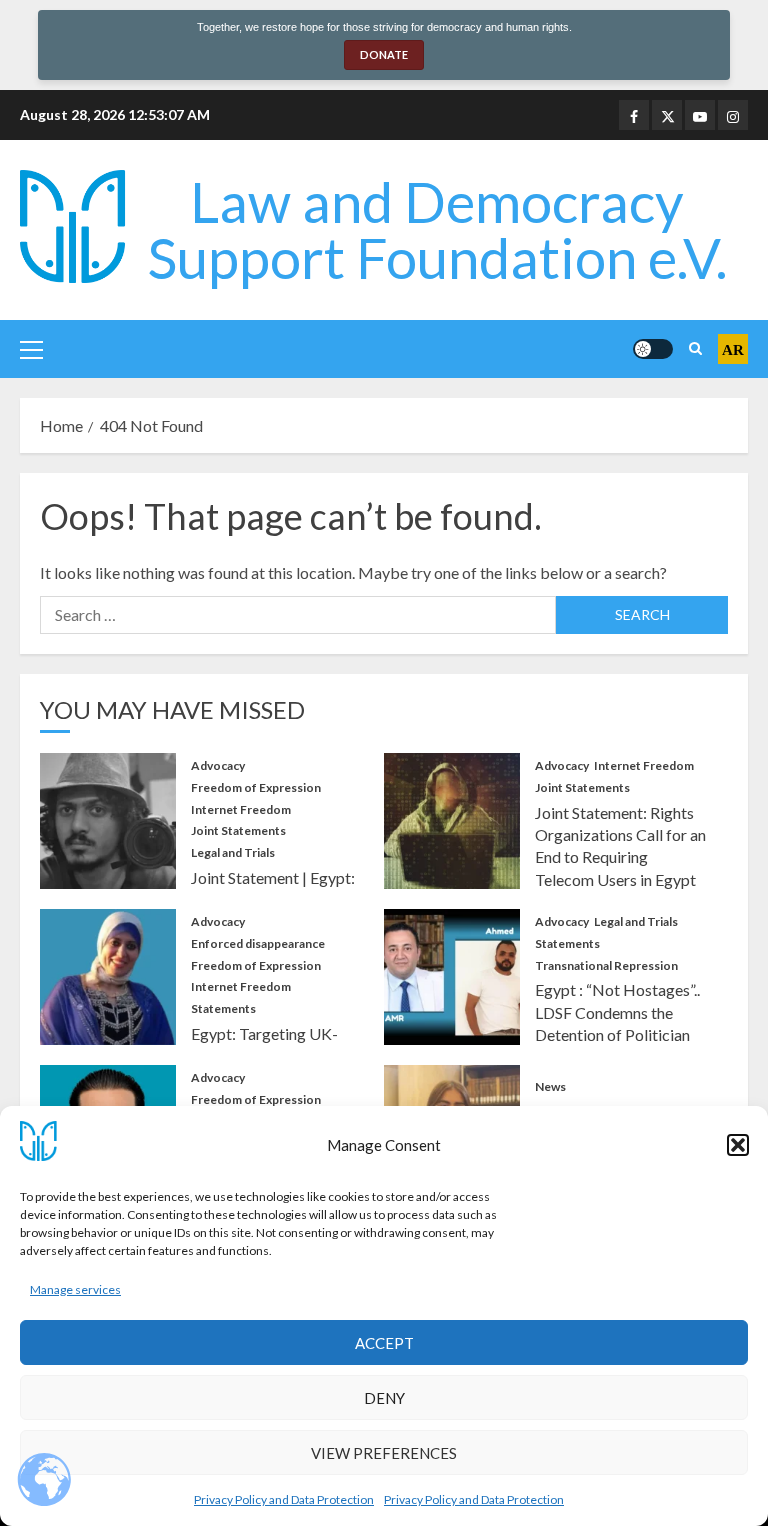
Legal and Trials (233, 852)
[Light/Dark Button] (653, 349)
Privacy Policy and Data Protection (284, 1499)
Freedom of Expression (256, 787)
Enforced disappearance (258, 943)
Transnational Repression (606, 965)
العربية (733, 349)
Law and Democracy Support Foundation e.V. (437, 229)
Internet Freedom (241, 809)
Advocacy (218, 765)
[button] (738, 1145)
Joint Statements (238, 830)
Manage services (75, 1289)
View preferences (384, 1453)
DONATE (384, 54)
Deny (384, 1398)
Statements (223, 1008)
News (550, 1086)
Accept (384, 1343)
